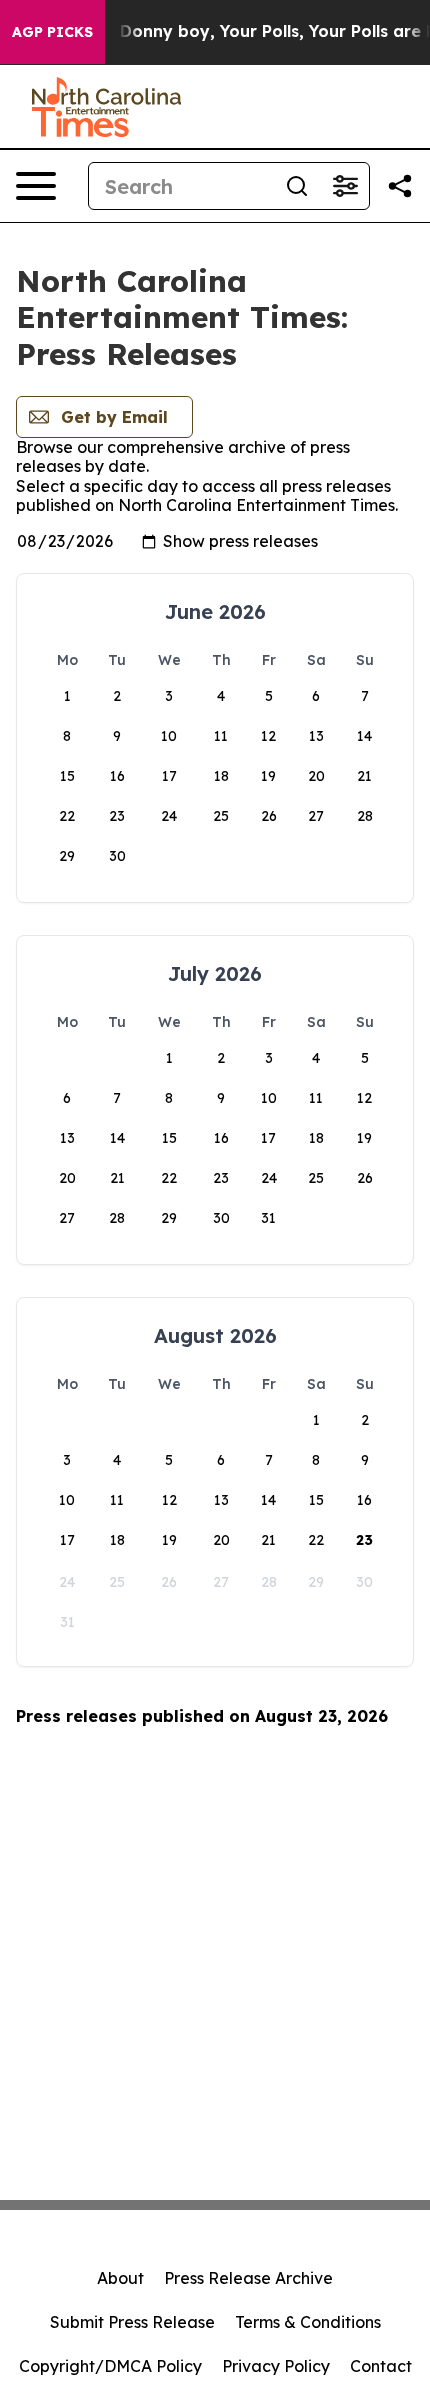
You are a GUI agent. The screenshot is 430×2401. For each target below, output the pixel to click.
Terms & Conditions (308, 2322)
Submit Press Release (132, 2322)
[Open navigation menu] (36, 186)
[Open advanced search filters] (345, 186)
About (120, 2278)
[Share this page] (400, 186)
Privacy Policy (276, 2366)
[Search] (297, 186)
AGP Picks (52, 32)
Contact (381, 2366)
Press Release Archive (248, 2278)
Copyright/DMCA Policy (110, 2366)
